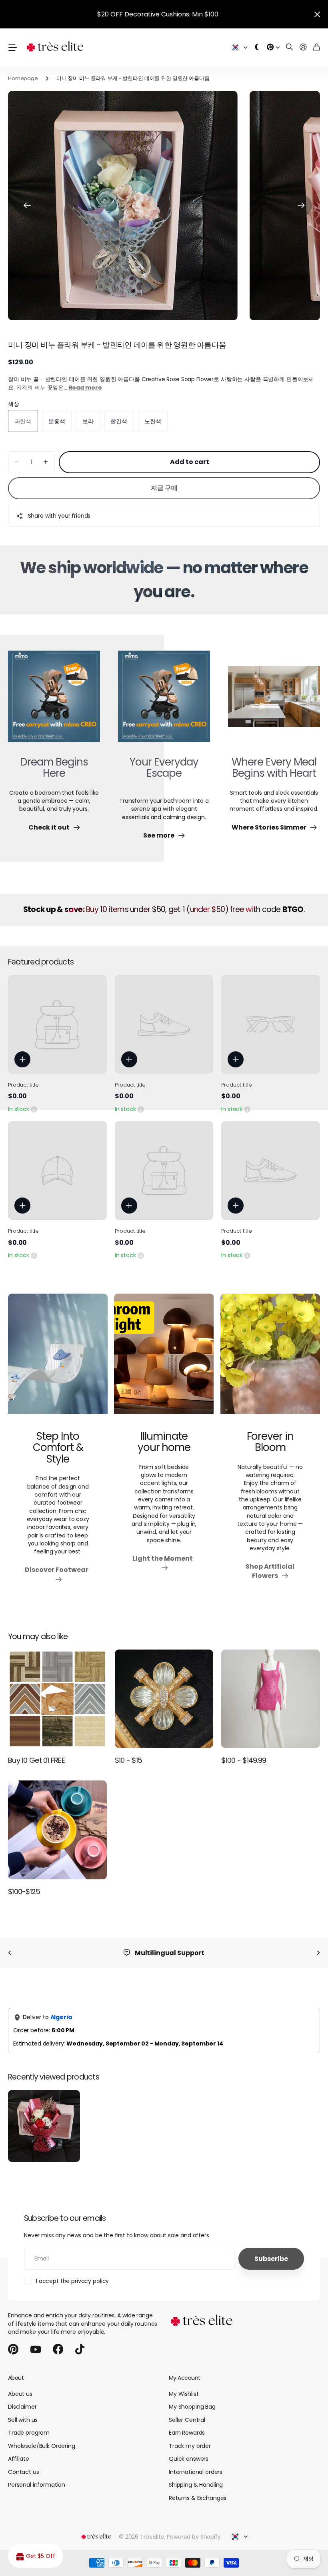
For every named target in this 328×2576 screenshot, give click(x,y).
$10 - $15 (129, 1760)
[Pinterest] (13, 2349)
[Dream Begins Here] (54, 701)
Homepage (23, 78)
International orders (196, 2472)
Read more (85, 388)
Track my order (190, 2446)
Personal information (37, 2485)
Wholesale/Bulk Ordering (42, 2446)
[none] (10, 1953)
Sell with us (23, 2420)
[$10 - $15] (164, 1699)
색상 (14, 404)
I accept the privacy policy (72, 2281)
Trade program (29, 2433)
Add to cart (190, 462)
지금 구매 (164, 488)
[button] (27, 206)
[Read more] (273, 47)
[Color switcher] (257, 47)
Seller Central (187, 2420)
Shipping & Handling (196, 2485)
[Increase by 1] (46, 462)
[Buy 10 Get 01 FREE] (57, 1699)
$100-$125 (24, 1892)
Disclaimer (22, 2407)
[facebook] (58, 2349)
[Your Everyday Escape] (164, 701)
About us (20, 2394)
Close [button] (317, 14)
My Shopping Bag (192, 2407)
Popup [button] (34, 1109)
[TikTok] (80, 2349)
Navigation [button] (12, 47)
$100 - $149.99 (244, 1760)
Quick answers (189, 2459)
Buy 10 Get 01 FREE (36, 1760)
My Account (184, 2378)
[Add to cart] (22, 1059)
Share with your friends (59, 516)
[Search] (290, 47)
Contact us (24, 2472)
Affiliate (19, 2459)
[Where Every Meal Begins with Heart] (274, 701)
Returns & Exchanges (198, 2498)
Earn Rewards (187, 2433)
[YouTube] (36, 2349)
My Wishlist (184, 2394)
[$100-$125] (57, 1830)
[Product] (57, 1024)
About (16, 2378)
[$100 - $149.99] (271, 1699)
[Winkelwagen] (317, 47)
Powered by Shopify (194, 2537)
